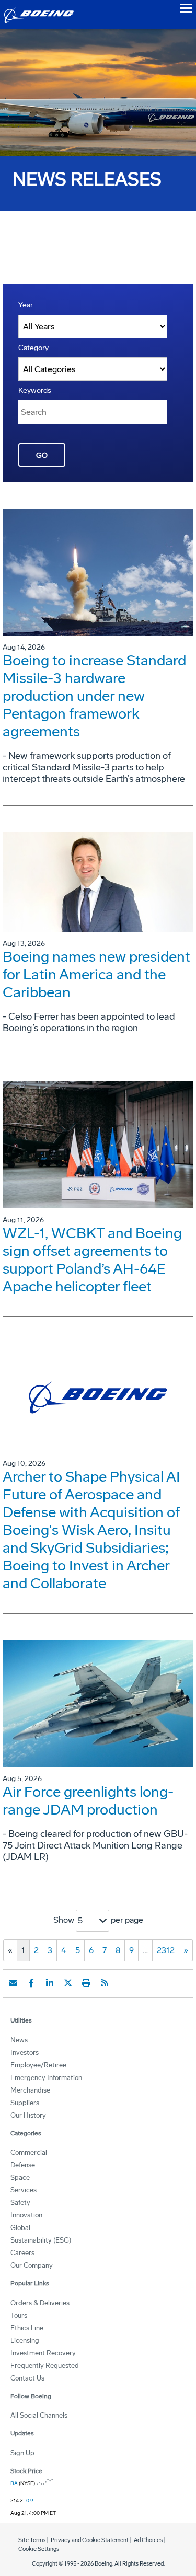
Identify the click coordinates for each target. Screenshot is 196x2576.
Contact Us (27, 2378)
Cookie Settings (39, 2549)
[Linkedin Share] (50, 1983)
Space (20, 2178)
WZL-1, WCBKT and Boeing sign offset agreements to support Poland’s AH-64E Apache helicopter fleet (92, 1260)
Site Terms (32, 2540)
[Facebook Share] (31, 1983)
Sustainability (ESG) (41, 2240)
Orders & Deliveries (40, 2303)
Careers (22, 2253)
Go (42, 455)
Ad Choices (148, 2540)
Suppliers (25, 2103)
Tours (19, 2315)
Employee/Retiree (38, 2065)
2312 (166, 1950)
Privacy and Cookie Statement (90, 2540)
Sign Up (22, 2453)
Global (20, 2228)
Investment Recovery (43, 2353)
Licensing (25, 2341)
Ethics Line (27, 2328)
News (19, 2040)
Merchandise (30, 2090)
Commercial (29, 2152)
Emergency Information (46, 2078)
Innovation (26, 2215)
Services (24, 2190)
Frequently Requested (45, 2366)
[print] (86, 1983)
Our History (28, 2115)
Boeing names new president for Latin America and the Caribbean (96, 974)
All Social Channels (39, 2415)
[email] (13, 1983)
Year (26, 305)
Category (33, 348)
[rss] (105, 1983)
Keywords (35, 391)
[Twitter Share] (68, 1983)
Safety (20, 2203)
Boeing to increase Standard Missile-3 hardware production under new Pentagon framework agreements (94, 696)
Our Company (32, 2265)
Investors (25, 2053)
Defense (23, 2165)
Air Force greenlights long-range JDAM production (88, 1801)
